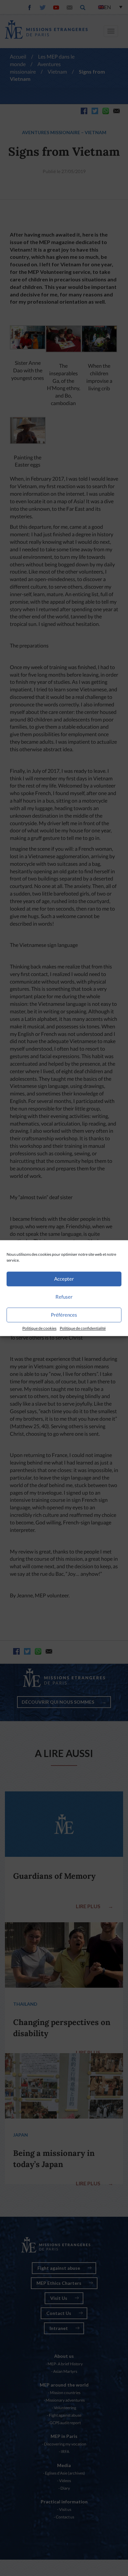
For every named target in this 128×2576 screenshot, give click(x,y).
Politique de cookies (39, 1328)
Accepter (64, 1279)
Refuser (64, 1297)
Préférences (64, 1315)
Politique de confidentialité (83, 1328)
